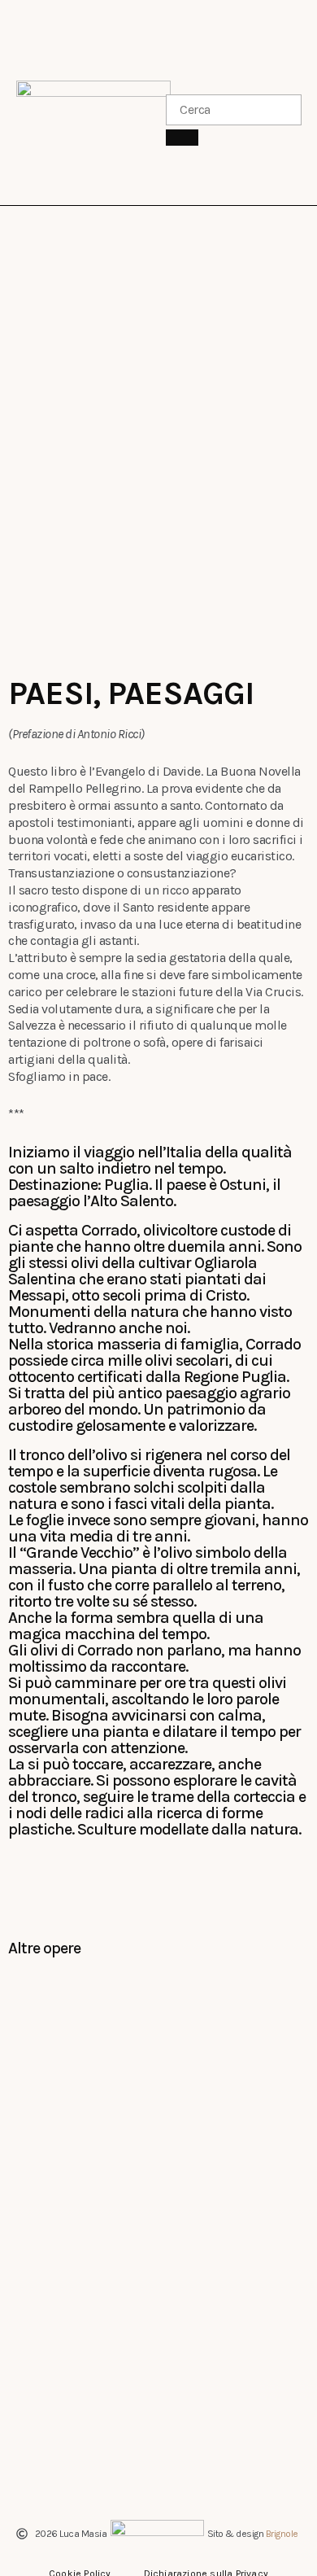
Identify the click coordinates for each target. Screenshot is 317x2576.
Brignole (282, 2534)
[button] (161, 103)
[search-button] (182, 138)
